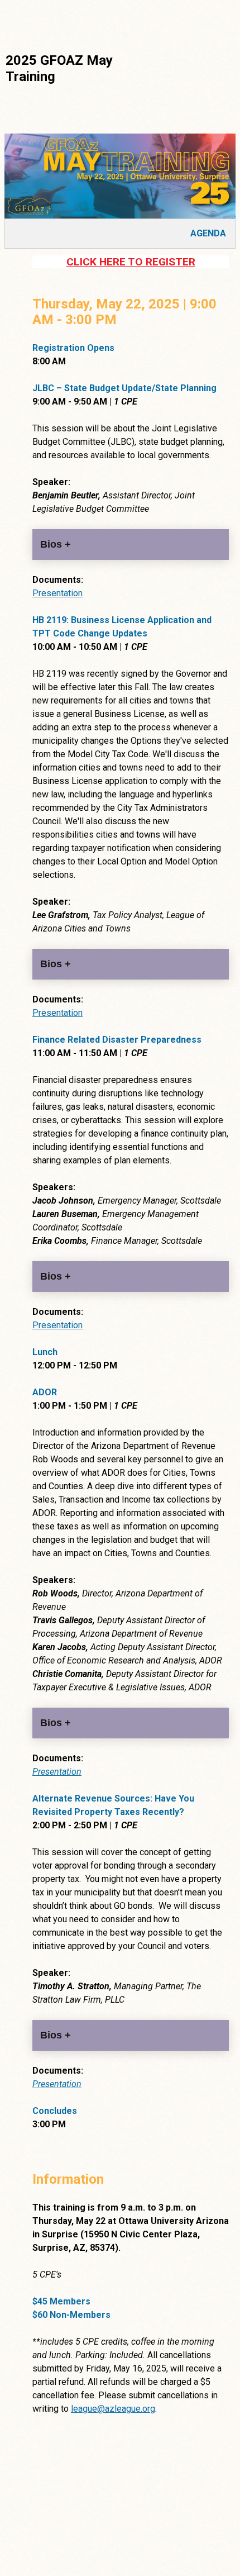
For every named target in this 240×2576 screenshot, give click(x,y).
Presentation (57, 593)
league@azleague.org (113, 2409)
